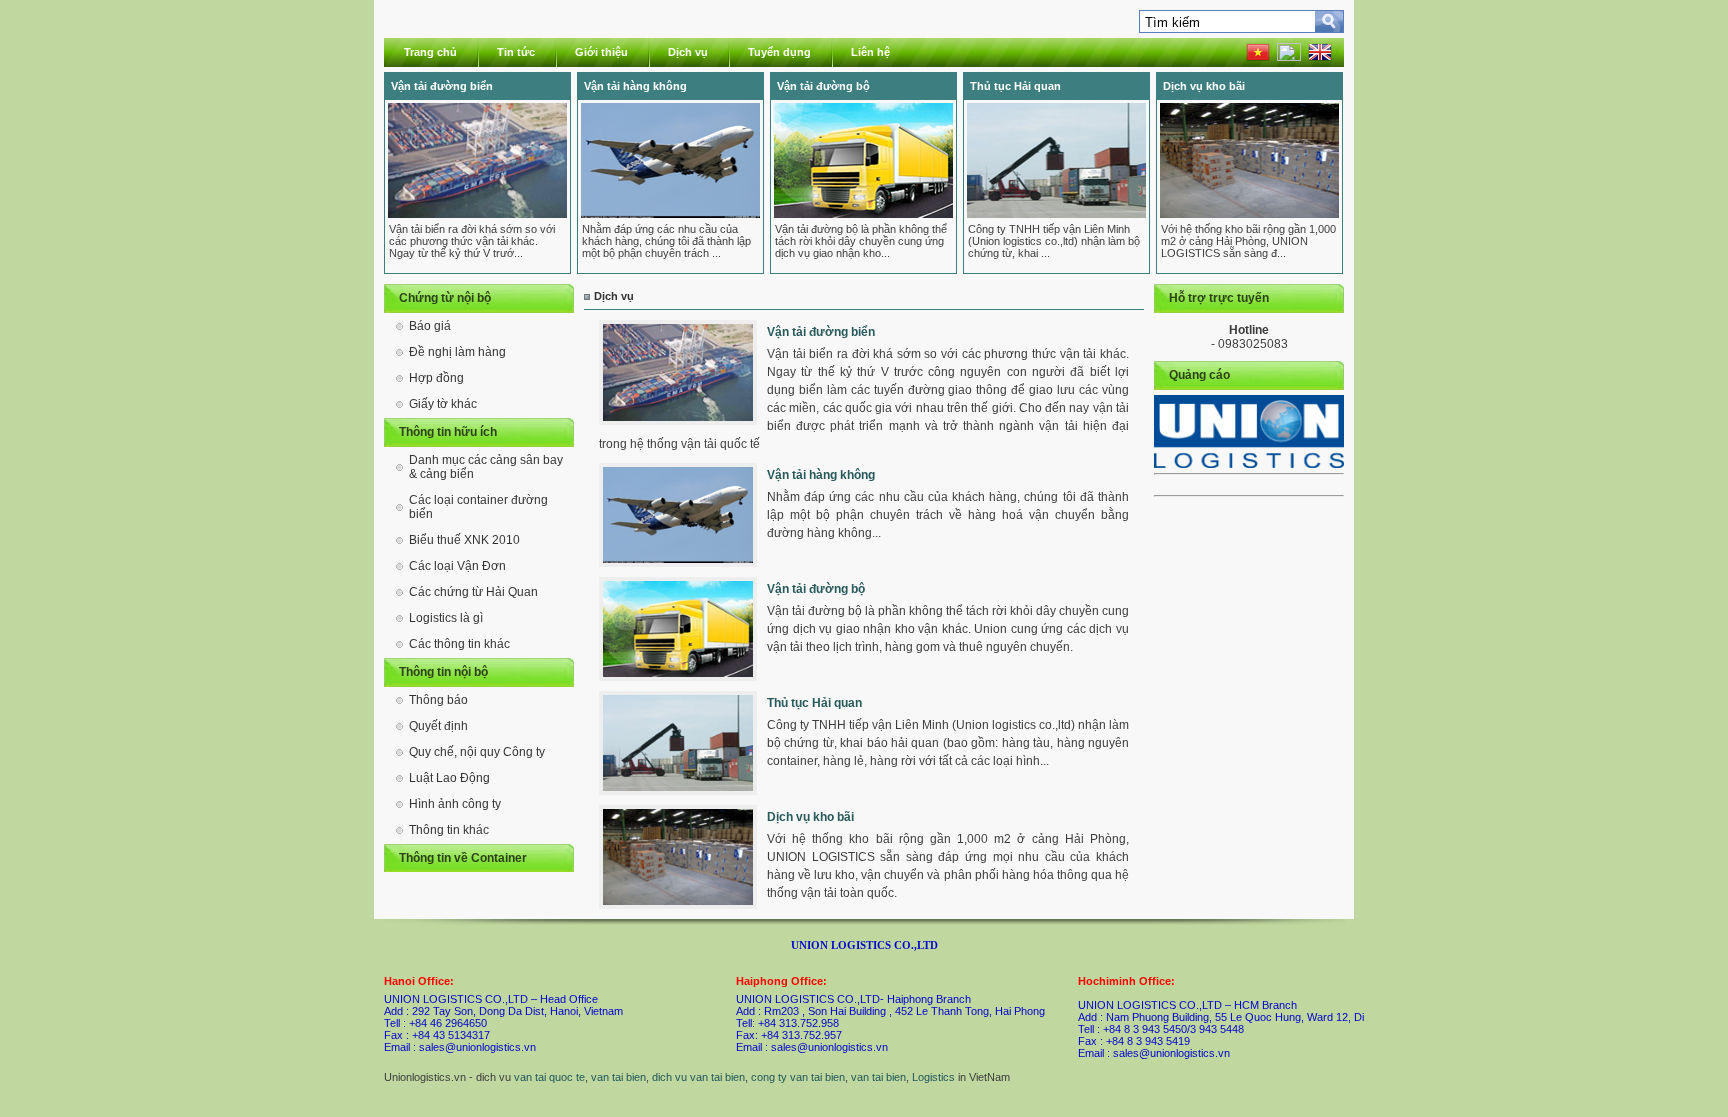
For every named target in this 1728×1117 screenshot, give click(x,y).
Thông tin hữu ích (448, 432)
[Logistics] (1249, 431)
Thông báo (438, 700)
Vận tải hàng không (635, 86)
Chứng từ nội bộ (445, 298)
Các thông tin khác (459, 644)
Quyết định (438, 726)
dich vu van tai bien (698, 1077)
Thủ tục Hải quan (1015, 86)
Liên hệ (870, 52)
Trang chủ (430, 52)
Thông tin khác (449, 830)
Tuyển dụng (779, 52)
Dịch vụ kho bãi (1204, 86)
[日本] (1289, 57)
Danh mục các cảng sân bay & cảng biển (486, 467)
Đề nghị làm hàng (457, 352)
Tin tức (516, 52)
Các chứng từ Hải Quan (473, 592)
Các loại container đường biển (478, 507)
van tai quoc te (549, 1077)
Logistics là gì (446, 618)
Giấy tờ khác (443, 404)
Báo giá (430, 326)
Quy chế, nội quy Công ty (477, 752)
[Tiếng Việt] (1258, 57)
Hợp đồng (436, 378)
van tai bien (618, 1077)
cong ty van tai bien (798, 1077)
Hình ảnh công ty (455, 804)
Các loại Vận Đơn (457, 566)
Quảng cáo (1199, 375)
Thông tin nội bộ (443, 672)
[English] (1320, 57)
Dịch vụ (688, 52)
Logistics (933, 1077)
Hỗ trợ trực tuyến (1219, 298)
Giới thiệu (601, 52)
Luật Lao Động (449, 778)
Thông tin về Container (463, 858)
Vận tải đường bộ (823, 86)
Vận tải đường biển (442, 86)
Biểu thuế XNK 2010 (464, 540)
